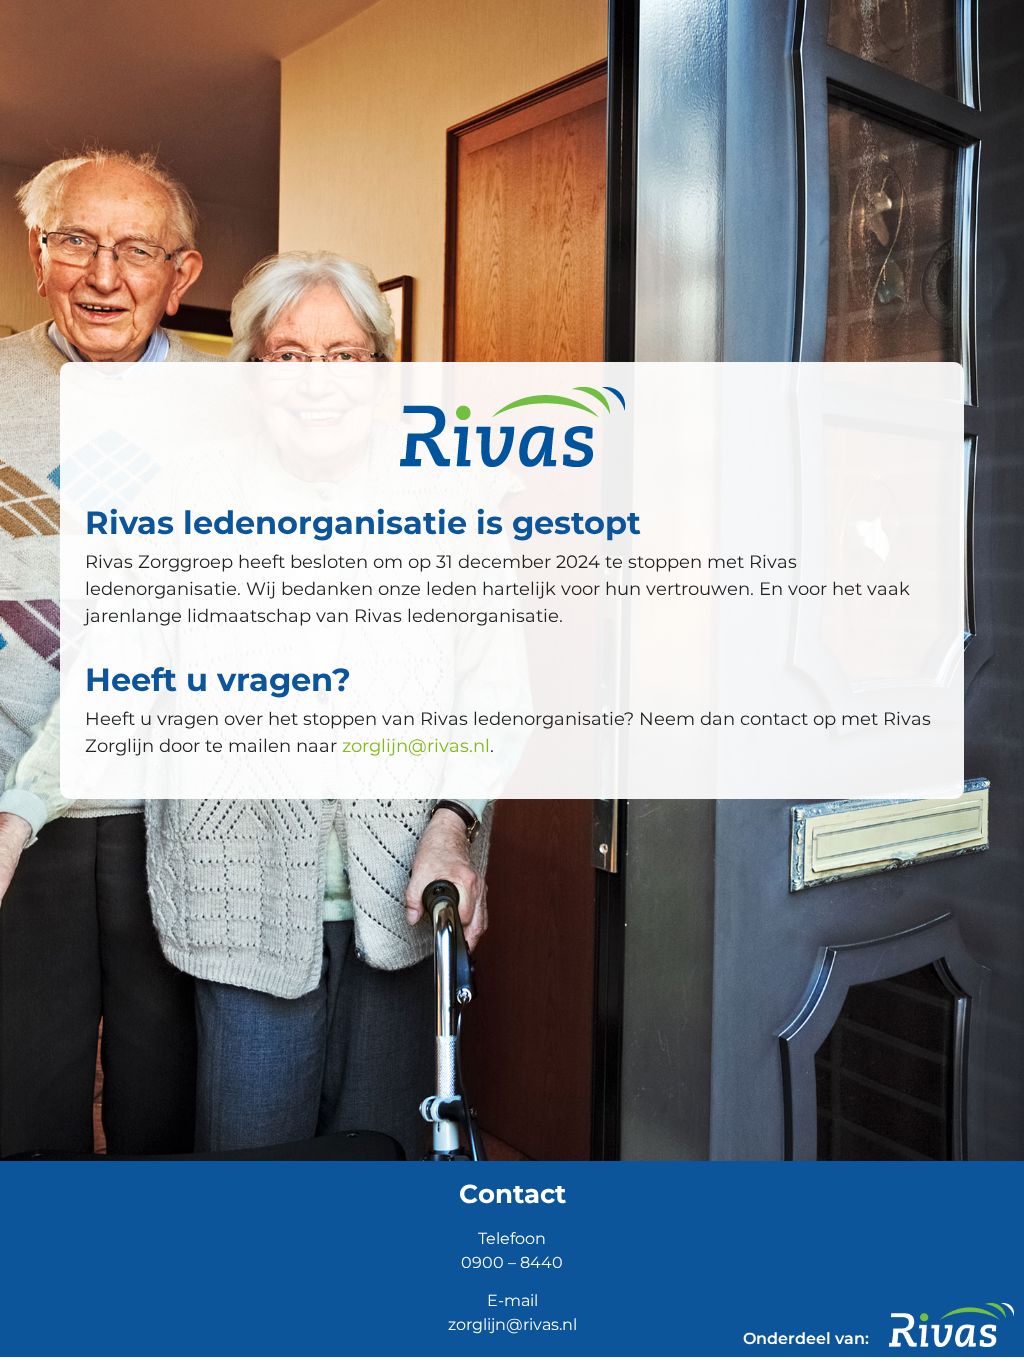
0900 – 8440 (512, 1262)
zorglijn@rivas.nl (416, 746)
